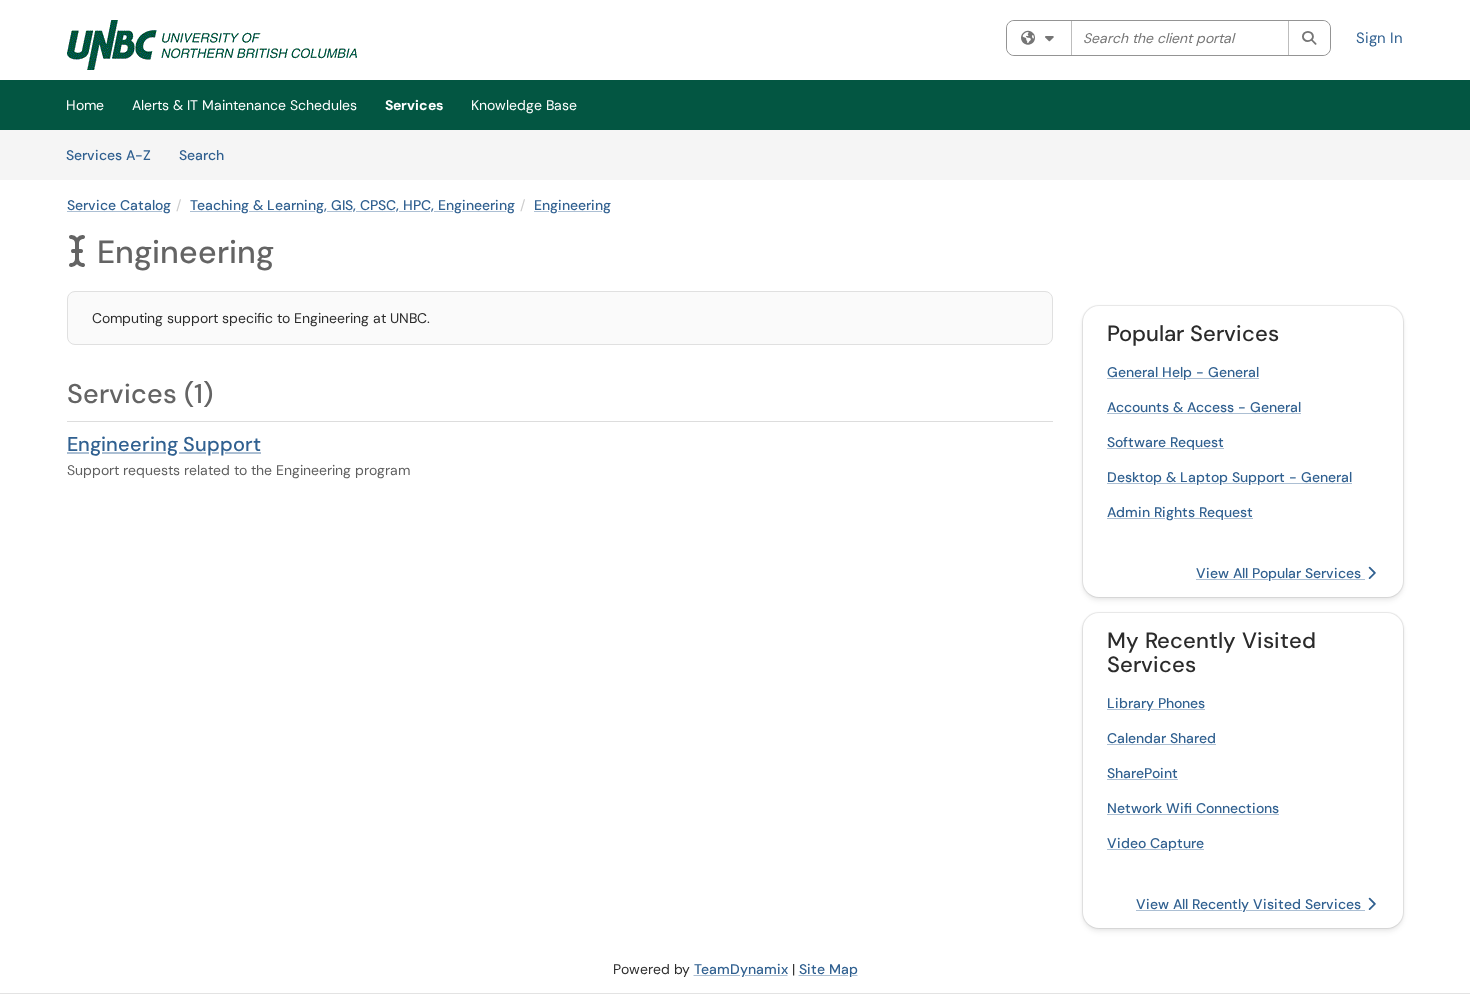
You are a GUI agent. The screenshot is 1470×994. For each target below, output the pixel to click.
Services (414, 105)
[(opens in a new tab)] (212, 45)
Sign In (1379, 38)
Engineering (572, 205)
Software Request (1165, 442)
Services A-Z (108, 155)
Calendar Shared (1161, 738)
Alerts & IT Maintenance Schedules (244, 105)
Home (85, 105)
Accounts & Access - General (1204, 407)
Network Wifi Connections (1193, 808)
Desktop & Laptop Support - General (1229, 477)
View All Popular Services (1280, 573)
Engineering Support (164, 444)
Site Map (828, 969)
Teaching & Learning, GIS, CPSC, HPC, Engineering (352, 205)
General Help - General (1183, 372)
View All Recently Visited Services (1250, 904)
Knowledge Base (524, 105)
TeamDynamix (741, 969)
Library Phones (1156, 703)
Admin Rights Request (1180, 512)
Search (208, 154)
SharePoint (1142, 773)
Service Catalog (119, 205)
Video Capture (1155, 843)
